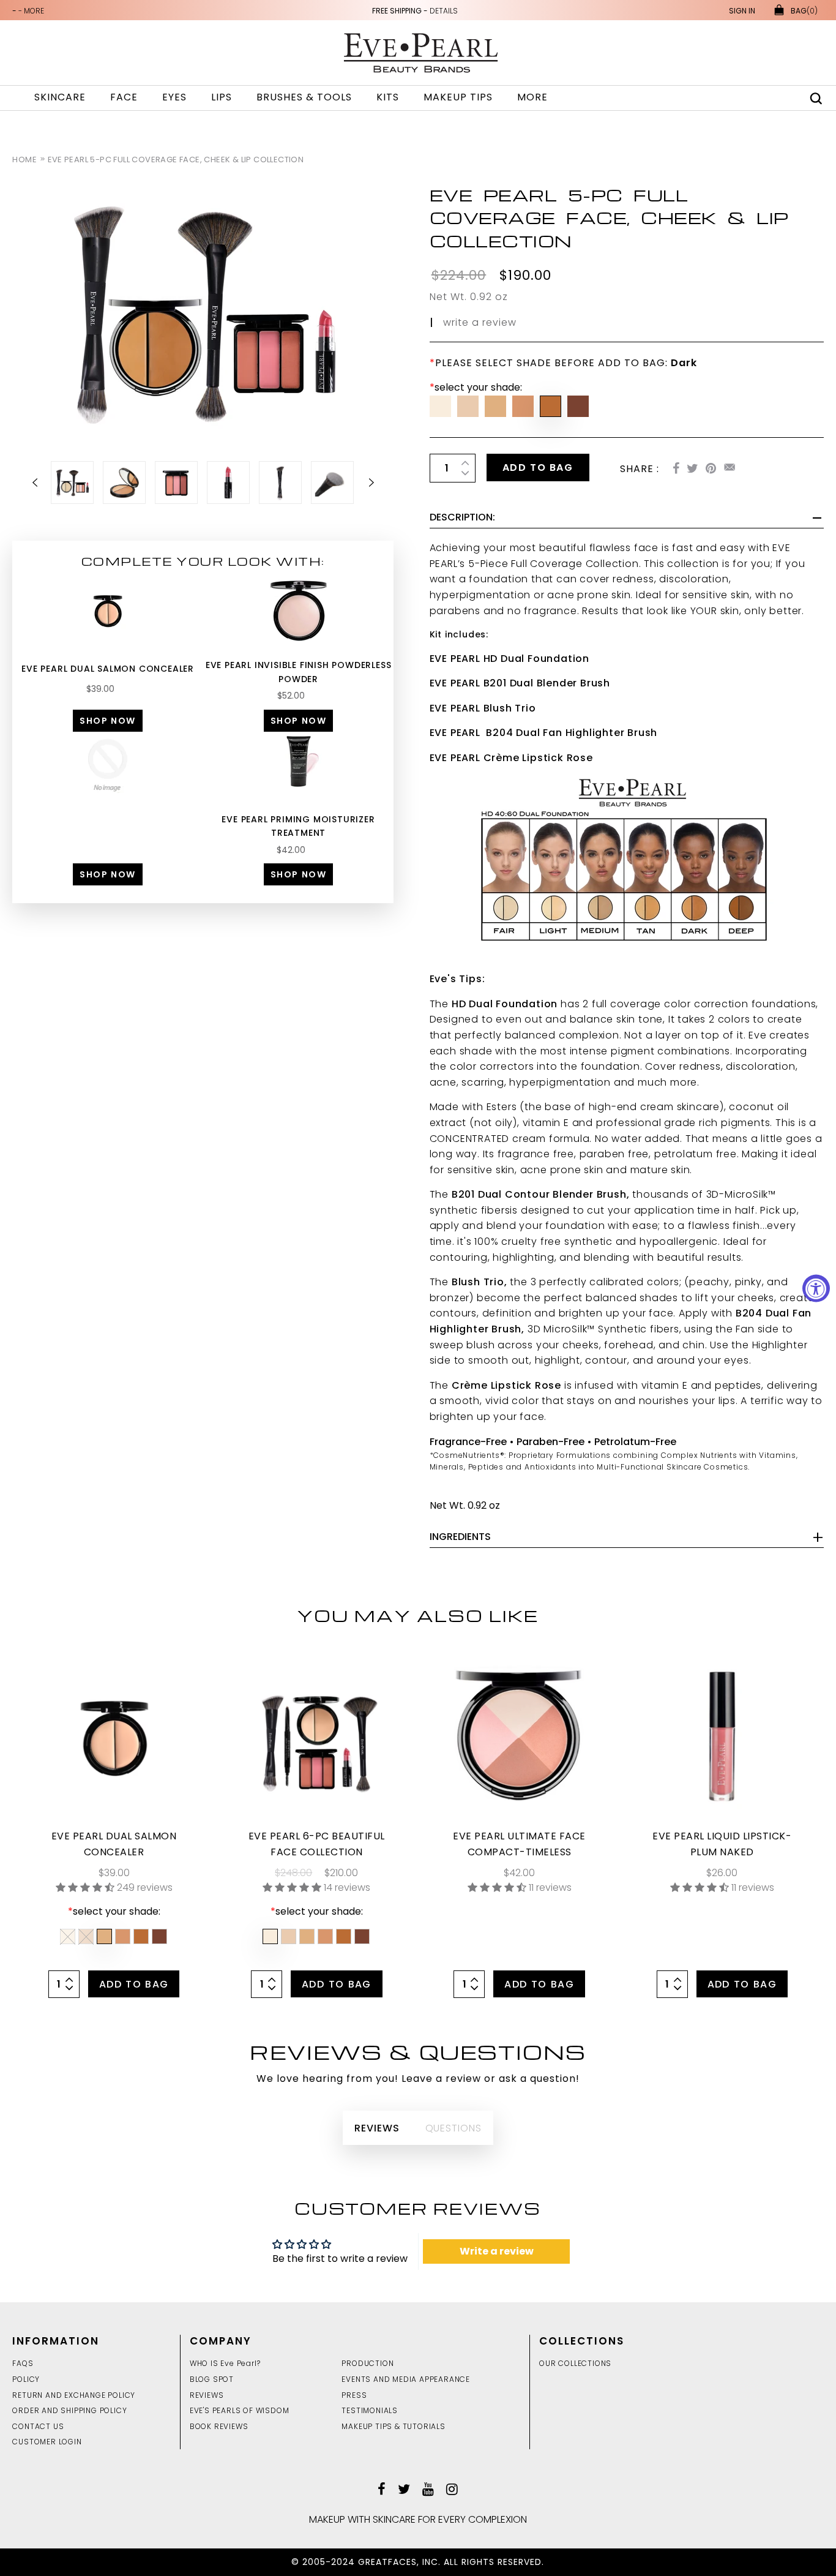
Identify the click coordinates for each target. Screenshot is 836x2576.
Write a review (497, 2251)
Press (354, 2395)
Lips (222, 97)
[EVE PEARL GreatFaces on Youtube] (428, 2491)
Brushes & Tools (304, 97)
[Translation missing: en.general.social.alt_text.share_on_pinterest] (711, 469)
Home (24, 160)
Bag (804, 11)
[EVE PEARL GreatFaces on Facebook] (382, 2491)
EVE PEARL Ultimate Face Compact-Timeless (519, 1844)
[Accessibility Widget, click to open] (816, 1288)
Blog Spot (212, 2379)
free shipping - (415, 11)
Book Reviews (219, 2426)
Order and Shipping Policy (69, 2410)
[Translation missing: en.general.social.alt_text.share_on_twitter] (692, 469)
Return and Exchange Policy (74, 2395)
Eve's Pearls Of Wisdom (240, 2410)
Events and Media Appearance (406, 2379)
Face (124, 97)
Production (368, 2363)
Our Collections (575, 2363)
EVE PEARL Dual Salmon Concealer (108, 669)
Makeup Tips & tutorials (393, 2426)
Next (364, 483)
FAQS (23, 2363)
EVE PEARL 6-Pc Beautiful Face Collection (317, 1844)
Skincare (60, 97)
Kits (388, 97)
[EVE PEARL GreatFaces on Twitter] (404, 2491)
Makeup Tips (458, 97)
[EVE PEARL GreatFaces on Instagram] (452, 2491)
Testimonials (370, 2410)
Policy (26, 2379)
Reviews (207, 2395)
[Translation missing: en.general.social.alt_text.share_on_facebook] (676, 469)
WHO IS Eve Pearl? (225, 2363)
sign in (742, 11)
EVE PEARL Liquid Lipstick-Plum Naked (722, 1844)
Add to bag (538, 468)
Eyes (174, 97)
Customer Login (47, 2442)
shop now (108, 721)
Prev (42, 483)
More (532, 97)
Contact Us (38, 2426)
